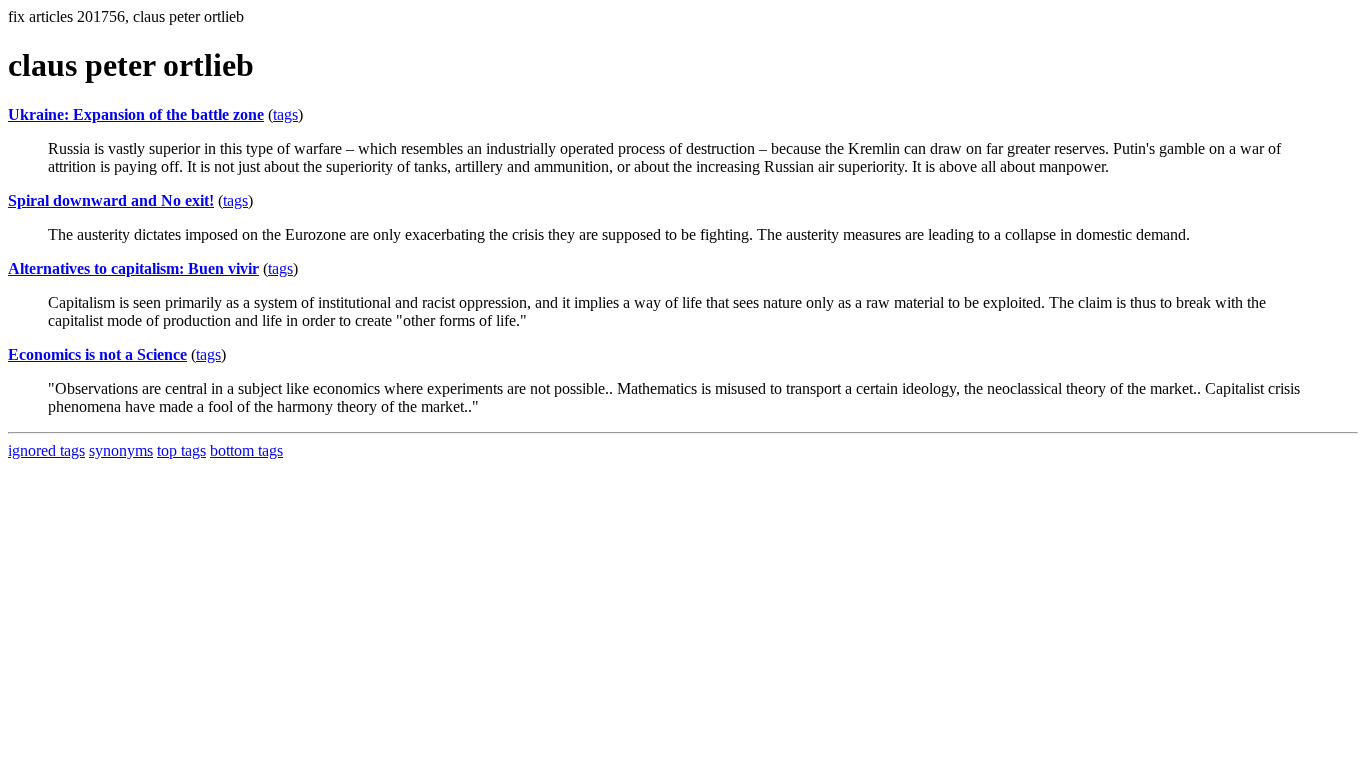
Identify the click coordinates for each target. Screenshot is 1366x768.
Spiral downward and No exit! (111, 200)
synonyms (121, 450)
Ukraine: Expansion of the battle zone (136, 114)
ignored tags (46, 450)
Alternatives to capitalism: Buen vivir (133, 268)
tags (285, 114)
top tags (181, 450)
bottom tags (246, 450)
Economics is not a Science (97, 354)
